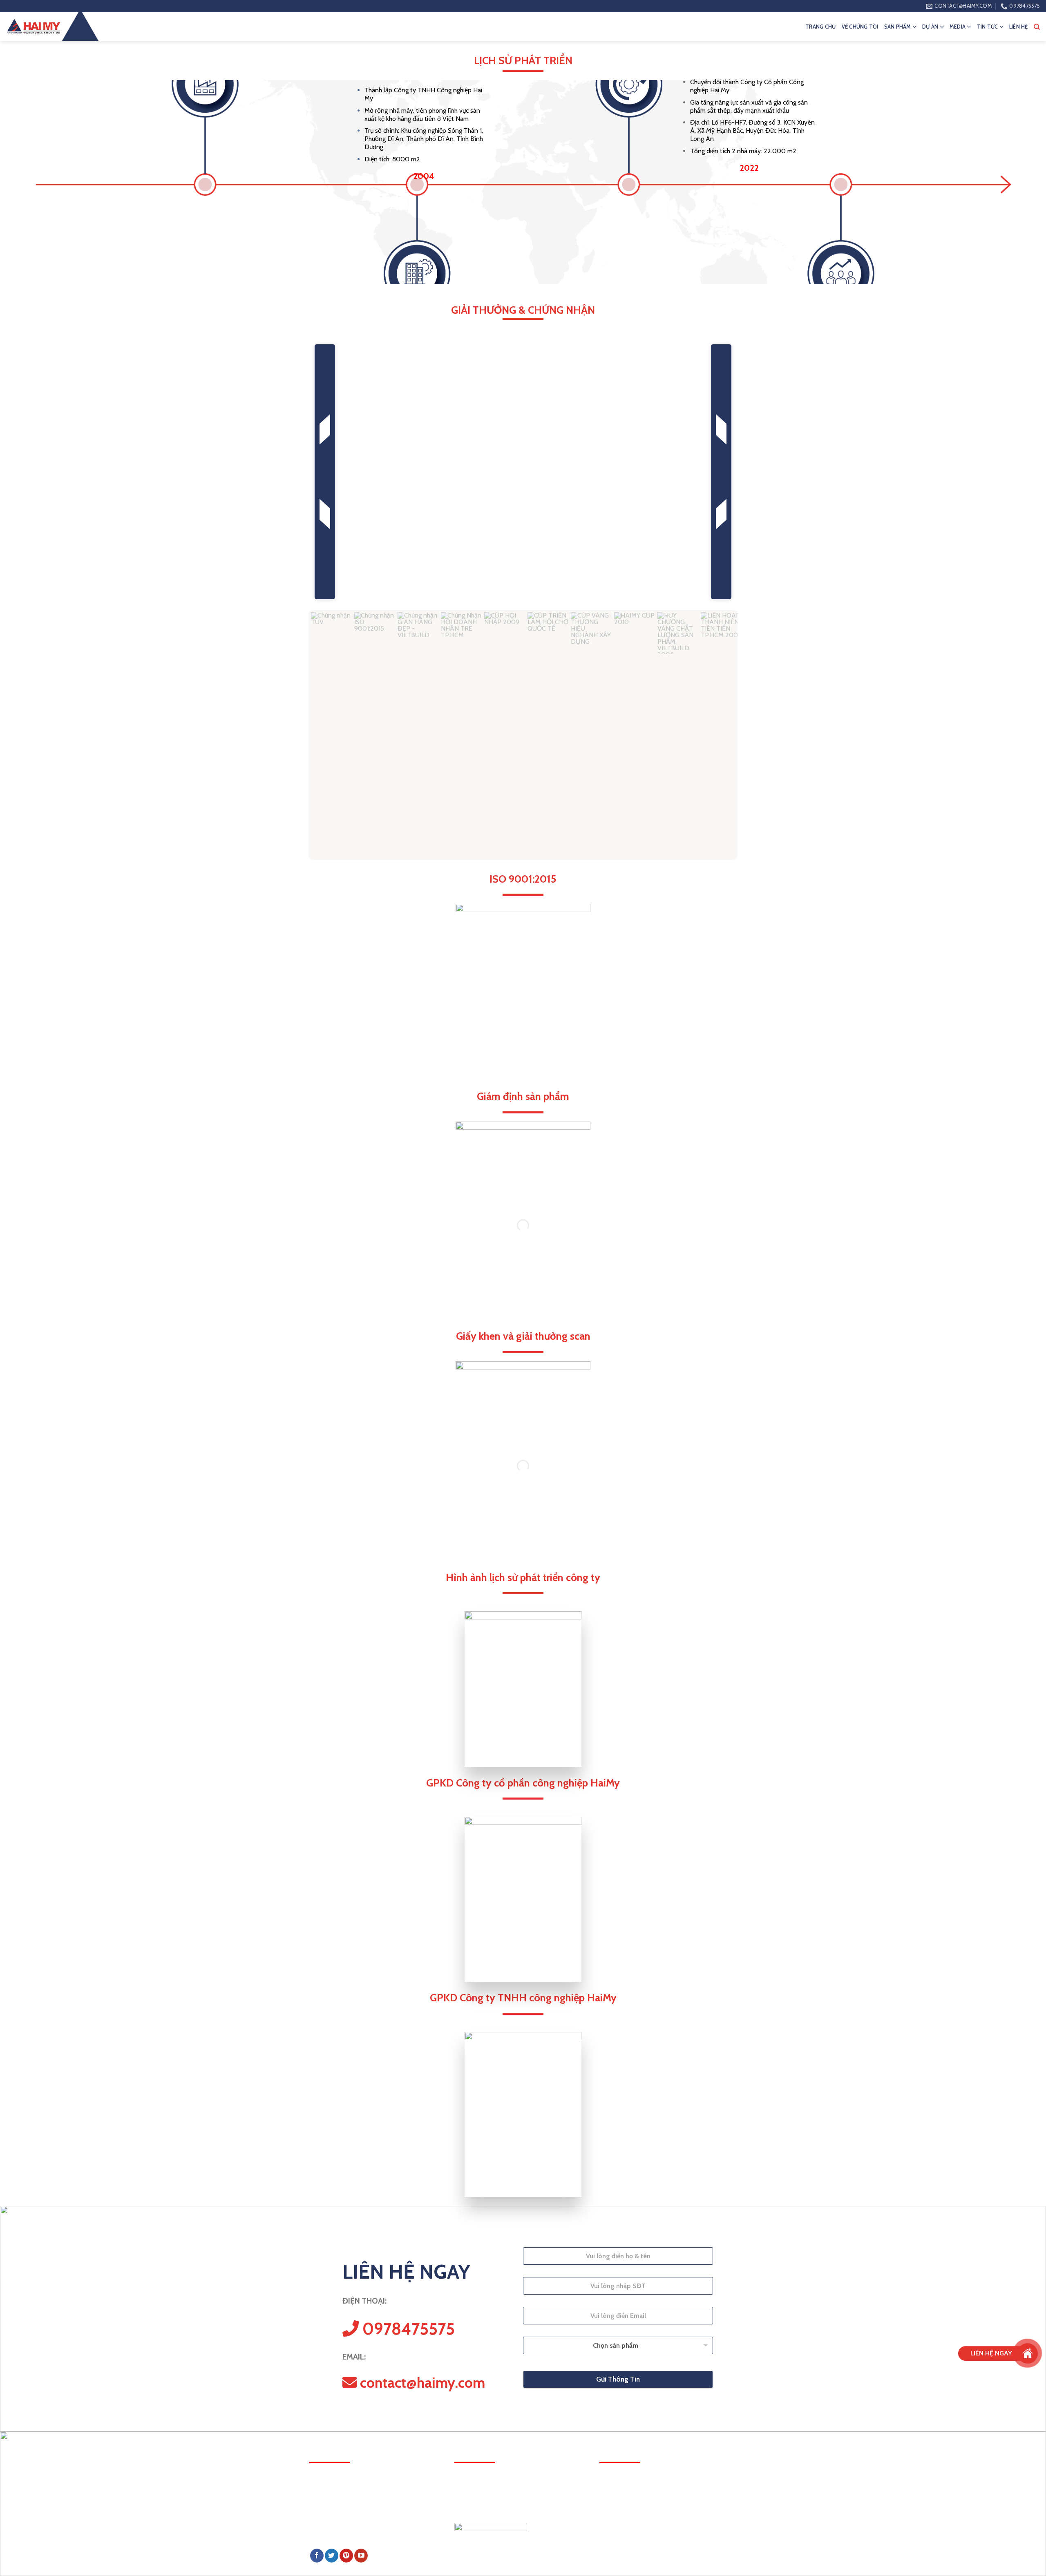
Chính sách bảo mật (625, 2530)
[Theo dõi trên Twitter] (332, 2556)
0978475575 (348, 2518)
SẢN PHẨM (898, 27)
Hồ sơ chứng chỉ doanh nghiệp (638, 2545)
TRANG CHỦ (820, 27)
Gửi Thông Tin (618, 2379)
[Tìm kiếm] (1037, 27)
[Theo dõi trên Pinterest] (346, 2556)
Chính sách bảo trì (622, 2485)
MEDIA (958, 27)
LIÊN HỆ (1019, 27)
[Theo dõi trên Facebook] (317, 2556)
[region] (523, 600)
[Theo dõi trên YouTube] (361, 2556)
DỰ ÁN (930, 27)
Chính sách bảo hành (626, 2470)
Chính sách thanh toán (628, 2500)
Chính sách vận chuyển (628, 2515)
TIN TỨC (988, 27)
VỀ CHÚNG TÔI (860, 27)
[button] (325, 472)
